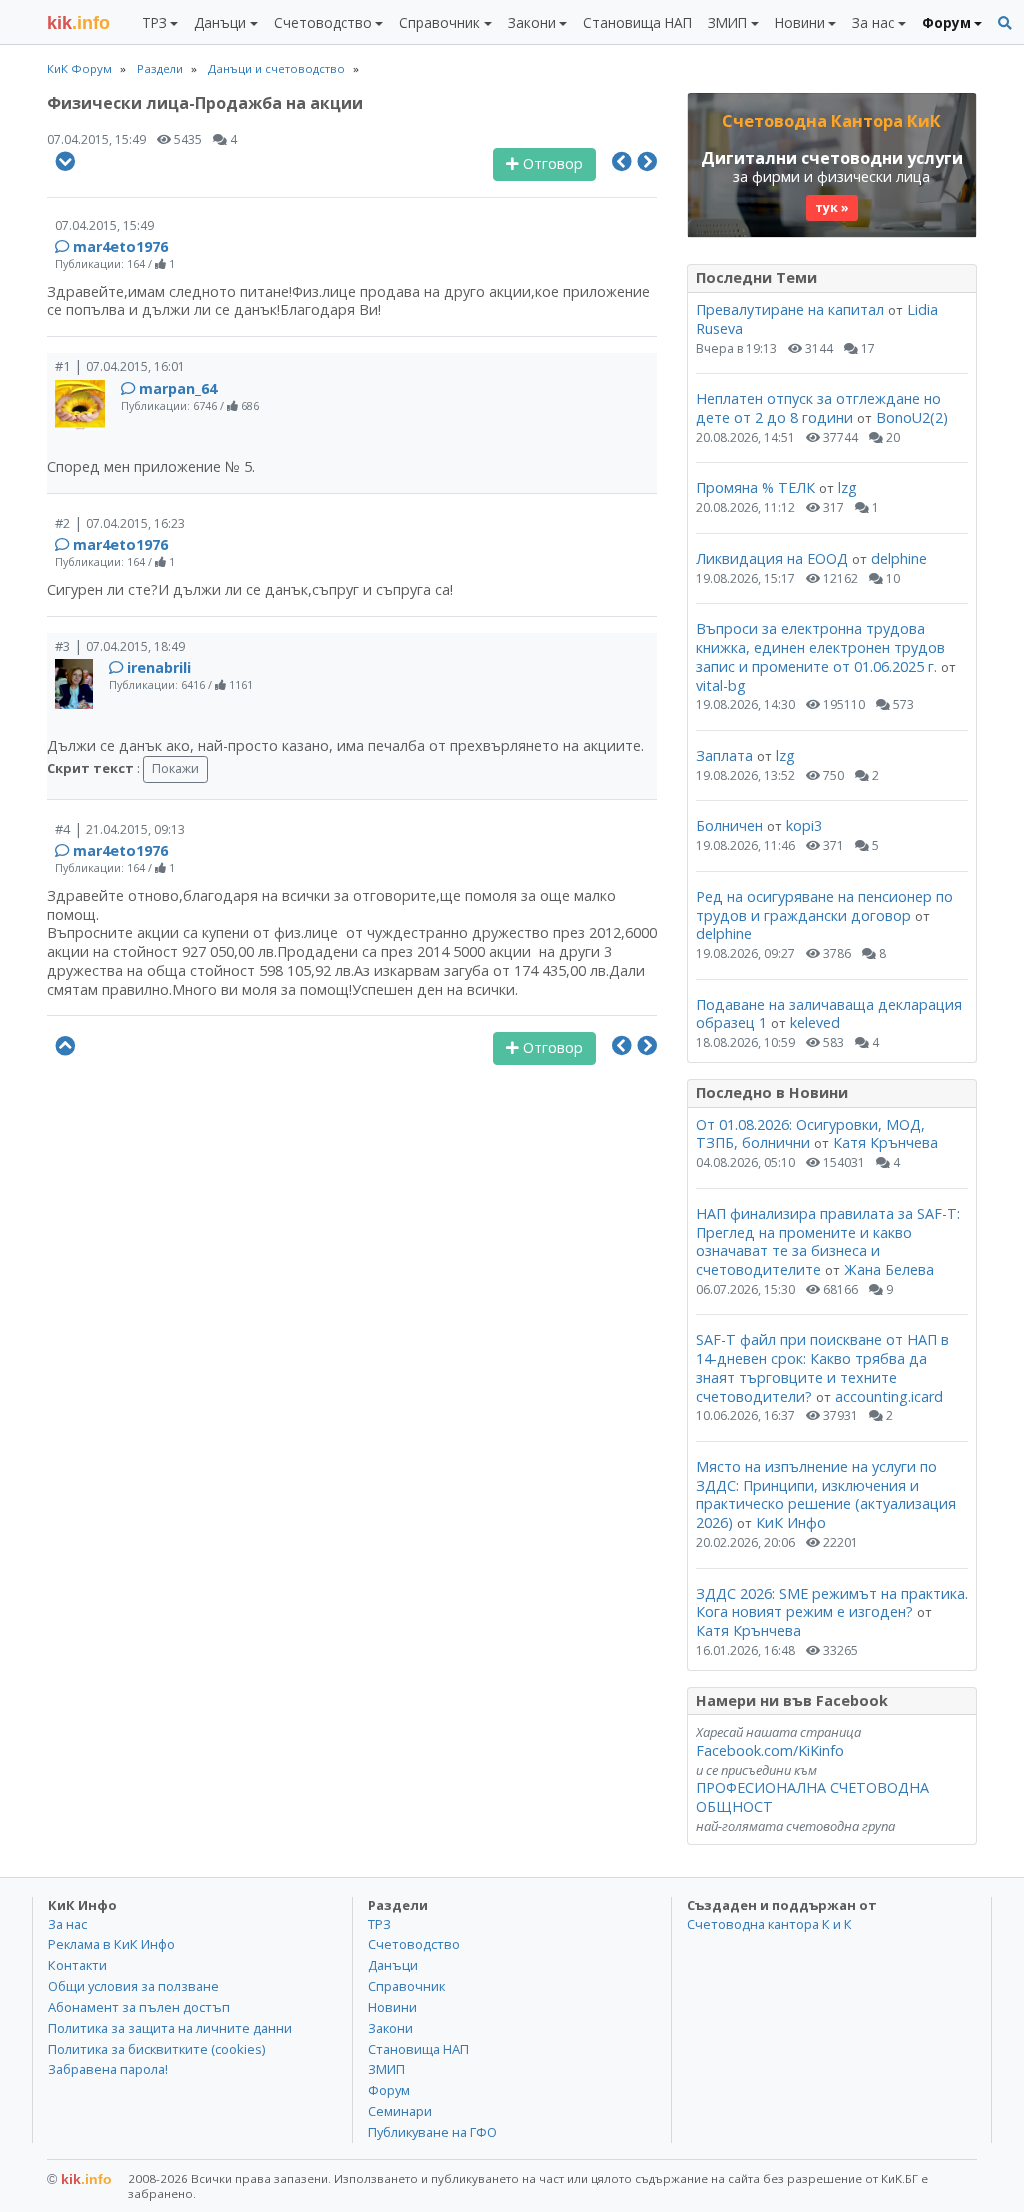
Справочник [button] (439, 22)
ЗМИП (386, 2069)
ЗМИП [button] (727, 22)
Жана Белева (889, 1269)
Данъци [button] (220, 22)
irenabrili (159, 667)
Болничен (729, 825)
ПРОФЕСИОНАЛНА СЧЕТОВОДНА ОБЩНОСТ (812, 1797)
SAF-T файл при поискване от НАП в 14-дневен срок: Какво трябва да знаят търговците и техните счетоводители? (822, 1367)
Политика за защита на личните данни (170, 2028)
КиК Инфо (791, 1522)
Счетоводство (414, 1944)
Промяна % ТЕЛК (755, 487)
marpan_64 (178, 388)
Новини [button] (800, 22)
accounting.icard (889, 1396)
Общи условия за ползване (133, 1986)
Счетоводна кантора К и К (769, 1924)
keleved (815, 1022)
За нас (67, 1924)
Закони (390, 2028)
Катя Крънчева (885, 1142)
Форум (389, 2090)
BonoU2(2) (912, 417)
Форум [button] (946, 22)
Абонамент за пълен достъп (139, 2007)
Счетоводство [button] (323, 22)
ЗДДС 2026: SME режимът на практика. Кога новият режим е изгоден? (832, 1603)
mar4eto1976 (120, 246)
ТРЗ (379, 1924)
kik (79, 2179)
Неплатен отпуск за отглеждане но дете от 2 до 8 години (818, 408)
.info (78, 23)
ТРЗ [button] (154, 22)
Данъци (393, 1965)
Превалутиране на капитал (790, 309)
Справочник (406, 1986)
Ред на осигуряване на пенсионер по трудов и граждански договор (824, 906)
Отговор (551, 163)
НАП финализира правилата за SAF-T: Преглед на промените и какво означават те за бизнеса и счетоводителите (828, 1241)
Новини (392, 2007)
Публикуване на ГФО (432, 2132)
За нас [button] (873, 22)
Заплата (724, 755)
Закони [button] (532, 22)
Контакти (77, 1965)
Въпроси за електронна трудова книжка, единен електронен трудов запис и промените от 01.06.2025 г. (820, 647)
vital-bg (721, 685)
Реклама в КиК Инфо (111, 1944)
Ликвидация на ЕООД (772, 558)
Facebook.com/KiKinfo (770, 1750)
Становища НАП (637, 22)
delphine (899, 558)
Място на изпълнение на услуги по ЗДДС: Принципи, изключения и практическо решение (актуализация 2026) (826, 1494)
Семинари (400, 2111)
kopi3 (804, 825)
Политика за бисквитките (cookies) (156, 2049)
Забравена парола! (108, 2069)
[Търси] (1005, 23)
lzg (847, 487)
